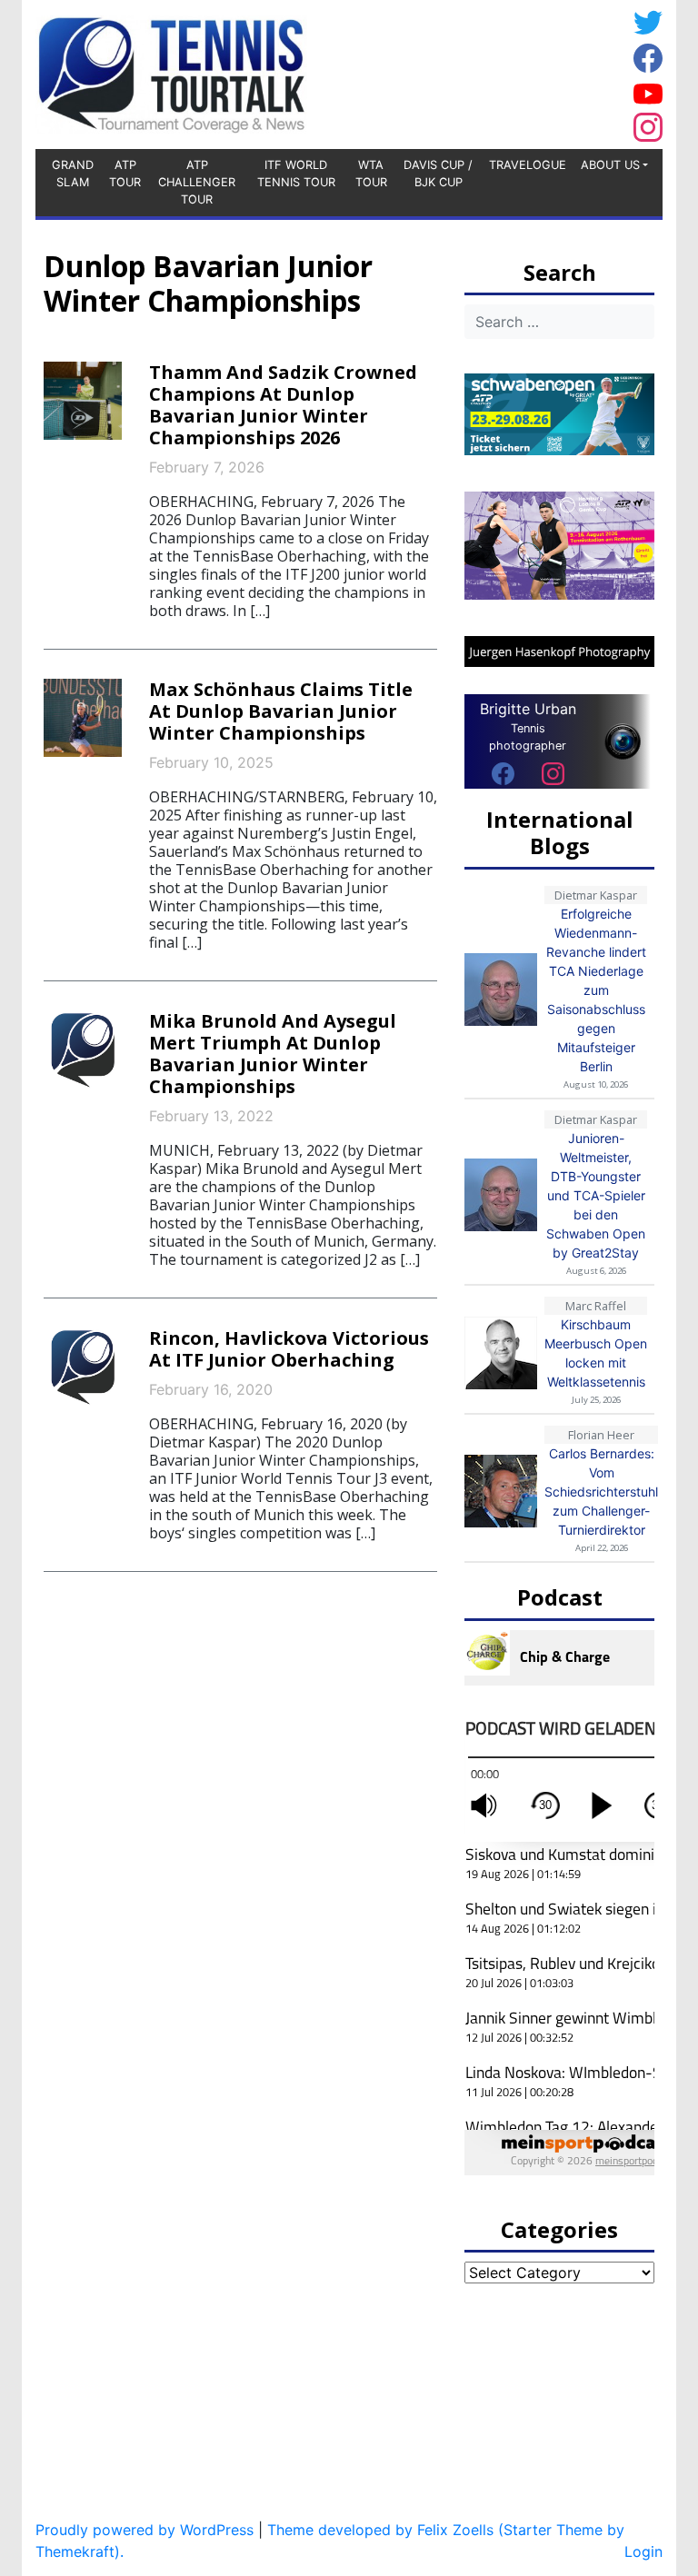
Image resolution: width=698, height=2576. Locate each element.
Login (643, 2551)
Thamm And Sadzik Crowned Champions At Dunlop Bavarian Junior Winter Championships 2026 (283, 405)
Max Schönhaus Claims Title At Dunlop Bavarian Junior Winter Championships (281, 711)
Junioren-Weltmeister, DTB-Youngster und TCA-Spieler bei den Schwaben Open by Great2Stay (596, 1195)
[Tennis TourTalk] (171, 73)
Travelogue (528, 165)
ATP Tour (125, 174)
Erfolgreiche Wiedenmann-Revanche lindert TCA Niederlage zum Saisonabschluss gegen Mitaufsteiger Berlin (596, 990)
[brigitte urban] (503, 773)
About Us (610, 165)
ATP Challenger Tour (197, 182)
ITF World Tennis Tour (296, 174)
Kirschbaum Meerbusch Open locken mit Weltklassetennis (596, 1353)
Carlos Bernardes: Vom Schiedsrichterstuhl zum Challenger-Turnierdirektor (601, 1492)
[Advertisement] (481, 72)
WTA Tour (371, 174)
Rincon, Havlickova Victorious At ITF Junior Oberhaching (289, 1349)
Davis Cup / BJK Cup (438, 174)
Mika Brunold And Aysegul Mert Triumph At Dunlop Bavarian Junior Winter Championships (273, 1054)
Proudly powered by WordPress (145, 2530)
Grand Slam (73, 174)
